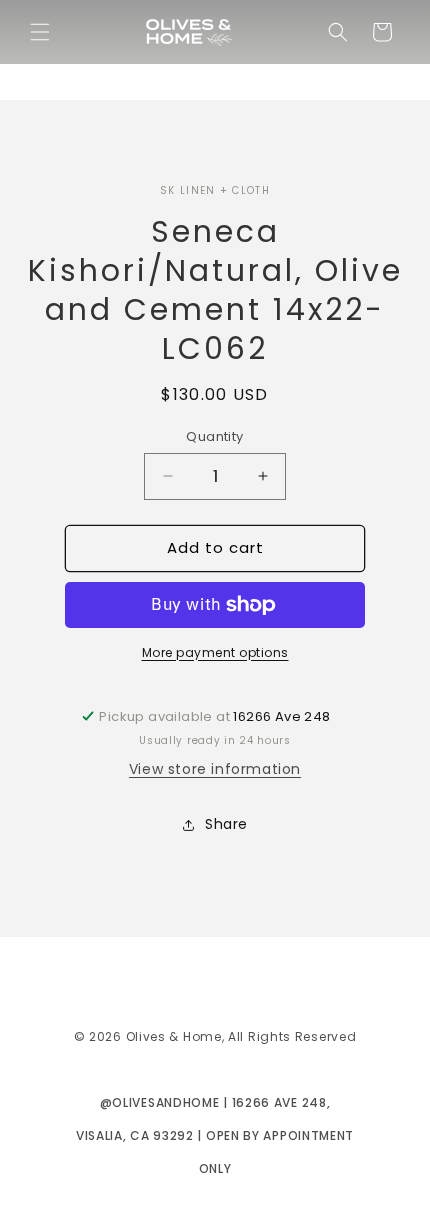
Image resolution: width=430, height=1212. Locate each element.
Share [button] (226, 824)
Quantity (214, 436)
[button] (40, 32)
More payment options (215, 652)
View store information (215, 769)
